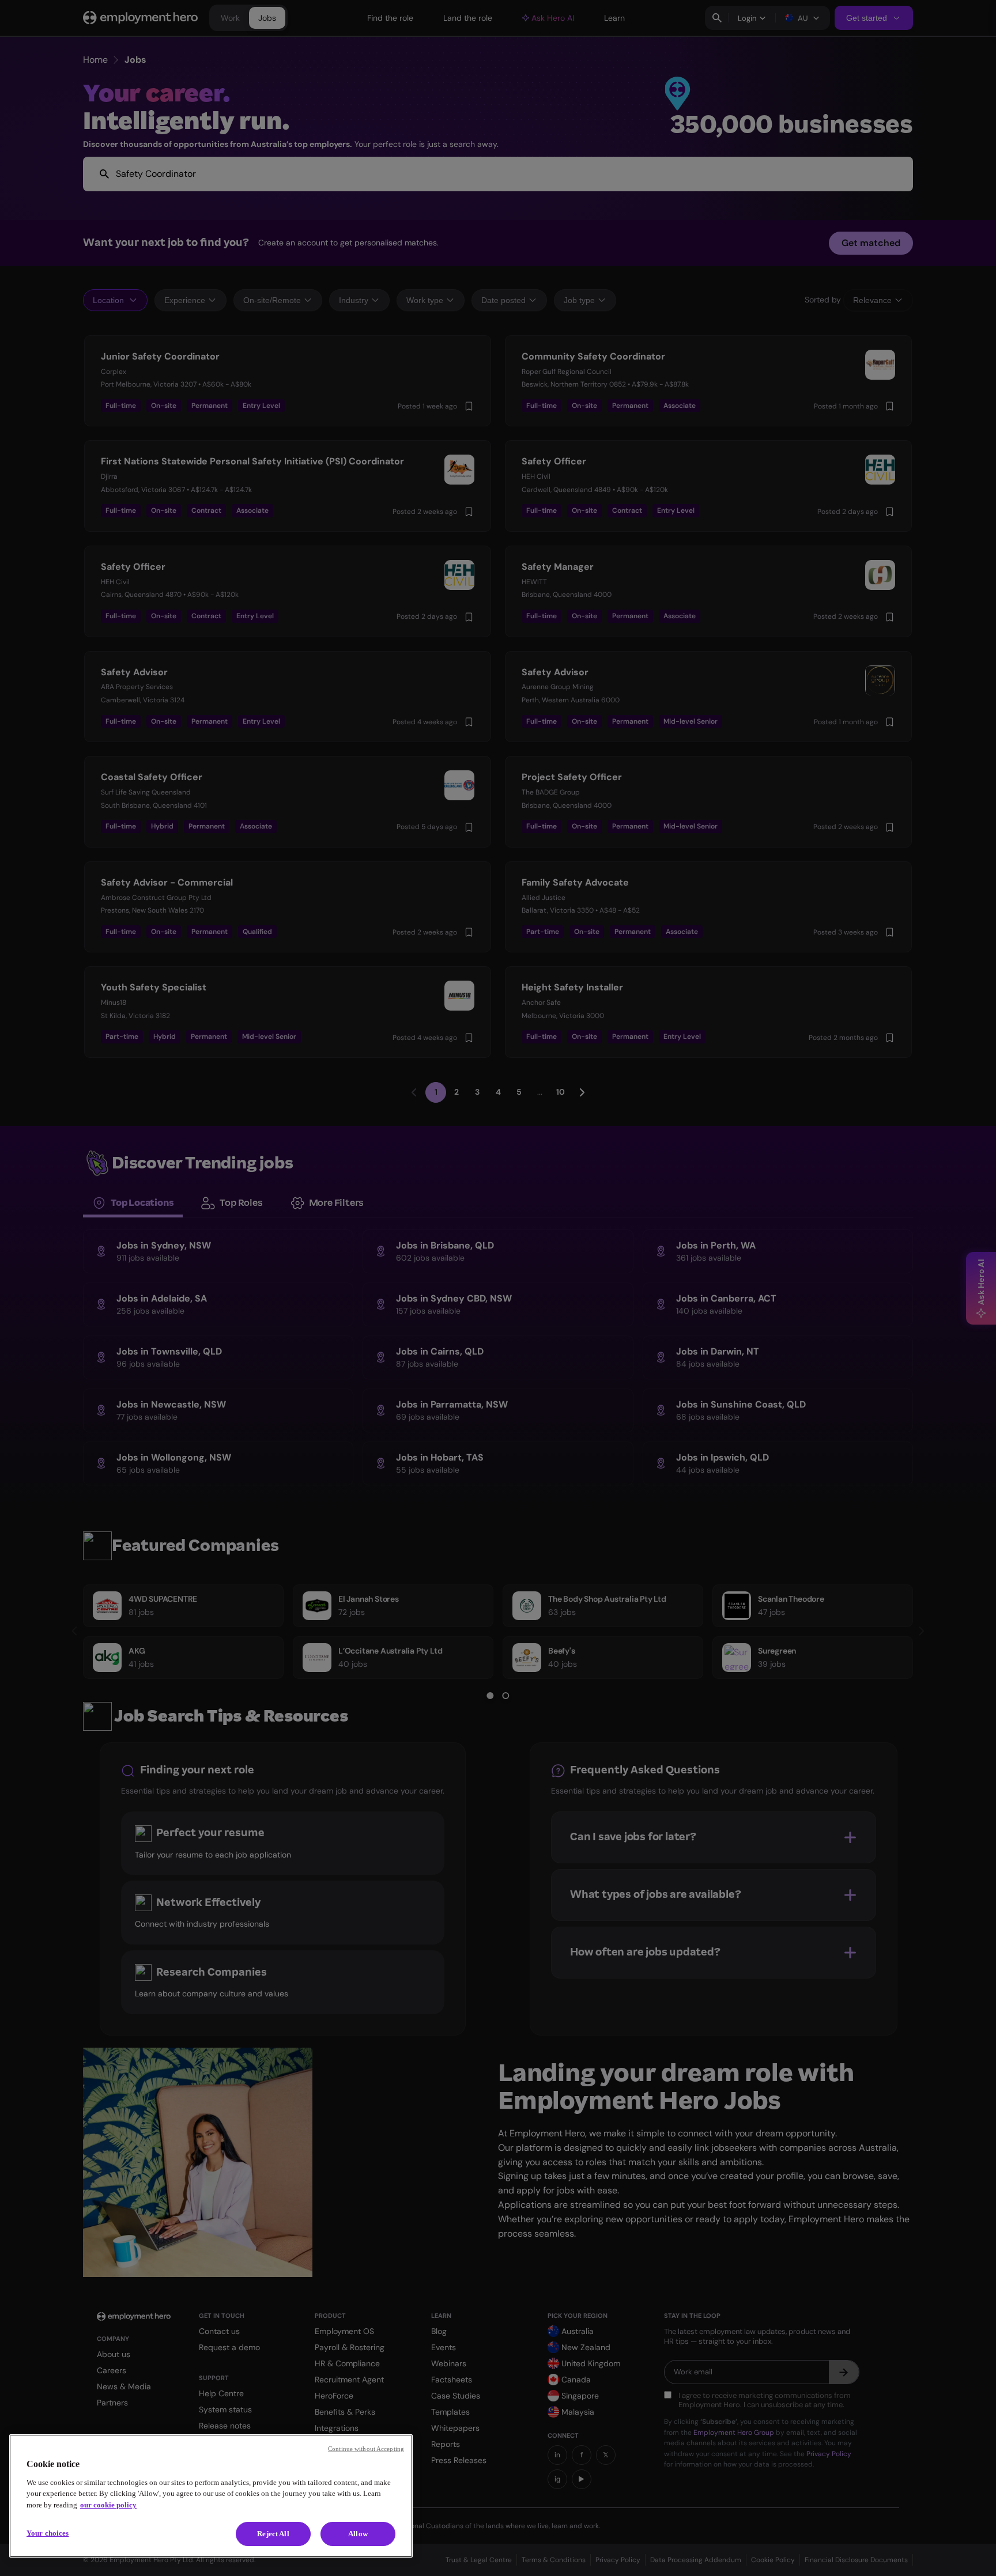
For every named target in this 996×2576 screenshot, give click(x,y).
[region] (211, 2496)
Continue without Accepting (366, 2449)
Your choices (48, 2533)
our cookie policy (108, 2505)
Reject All (273, 2534)
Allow (358, 2534)
